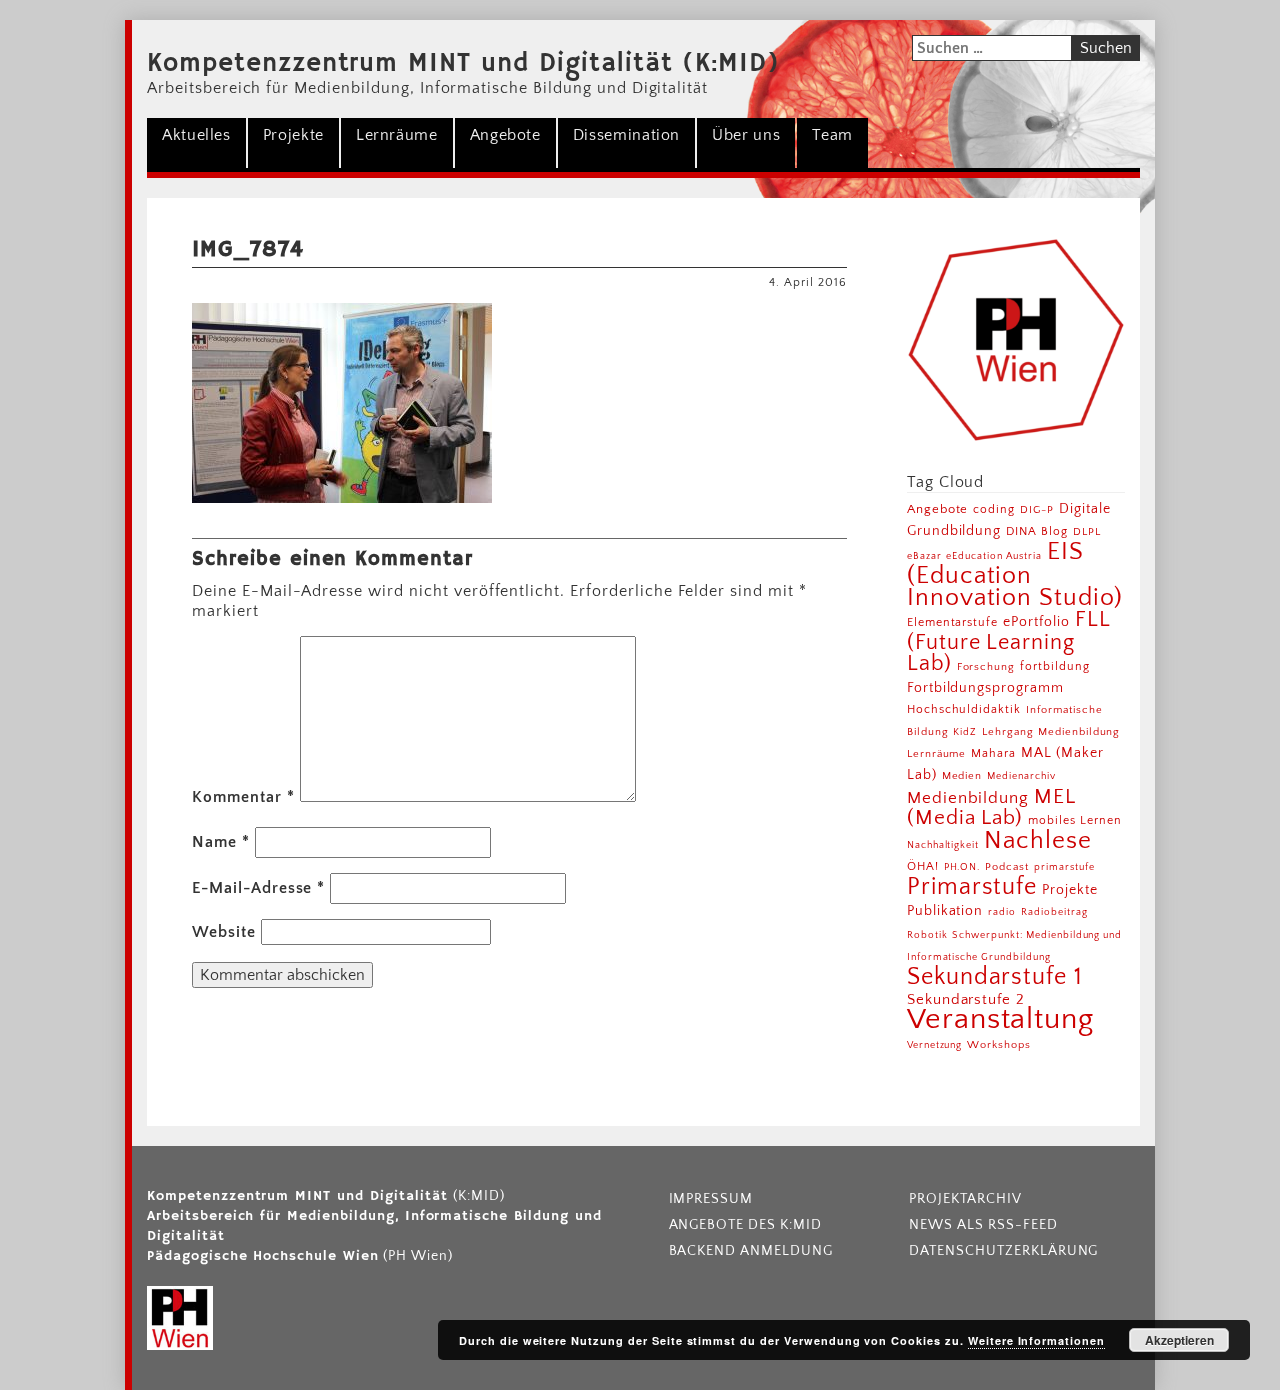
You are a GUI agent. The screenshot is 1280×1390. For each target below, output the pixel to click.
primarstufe (1064, 867)
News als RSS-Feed (983, 1225)
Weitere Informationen (1036, 1340)
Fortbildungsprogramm (985, 688)
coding (994, 509)
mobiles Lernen (1074, 820)
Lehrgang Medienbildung (1051, 731)
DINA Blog (1037, 531)
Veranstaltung (1000, 1019)
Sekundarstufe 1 (995, 977)
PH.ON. (962, 867)
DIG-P (1037, 509)
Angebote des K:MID (745, 1225)
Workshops (999, 1045)
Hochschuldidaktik (964, 709)
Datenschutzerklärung (1003, 1251)
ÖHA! (923, 866)
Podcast (1007, 867)
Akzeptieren (1179, 1340)
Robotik (927, 935)
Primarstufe (972, 886)
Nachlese (1038, 840)
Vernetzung (935, 1045)
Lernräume (397, 135)
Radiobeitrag (1054, 912)
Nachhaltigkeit (943, 845)
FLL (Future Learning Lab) (1008, 641)
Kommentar (243, 797)
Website (224, 932)
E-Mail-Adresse (258, 888)
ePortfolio (1036, 622)
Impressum (711, 1199)
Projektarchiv (965, 1199)
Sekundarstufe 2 (966, 999)
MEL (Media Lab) (991, 807)
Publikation (945, 911)
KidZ (965, 732)
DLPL (1087, 531)
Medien (962, 776)
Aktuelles (196, 135)
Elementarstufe (952, 622)
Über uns (746, 135)
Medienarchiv (1021, 776)
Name (221, 842)
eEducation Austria (993, 556)
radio (1002, 912)
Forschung (986, 666)
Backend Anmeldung (751, 1251)
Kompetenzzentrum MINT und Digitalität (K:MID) (463, 64)
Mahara (993, 753)
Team (832, 135)
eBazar (924, 556)
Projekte (293, 135)
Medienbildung (968, 798)
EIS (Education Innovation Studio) (1015, 574)
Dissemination (626, 135)
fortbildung (1055, 666)
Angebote (505, 135)
